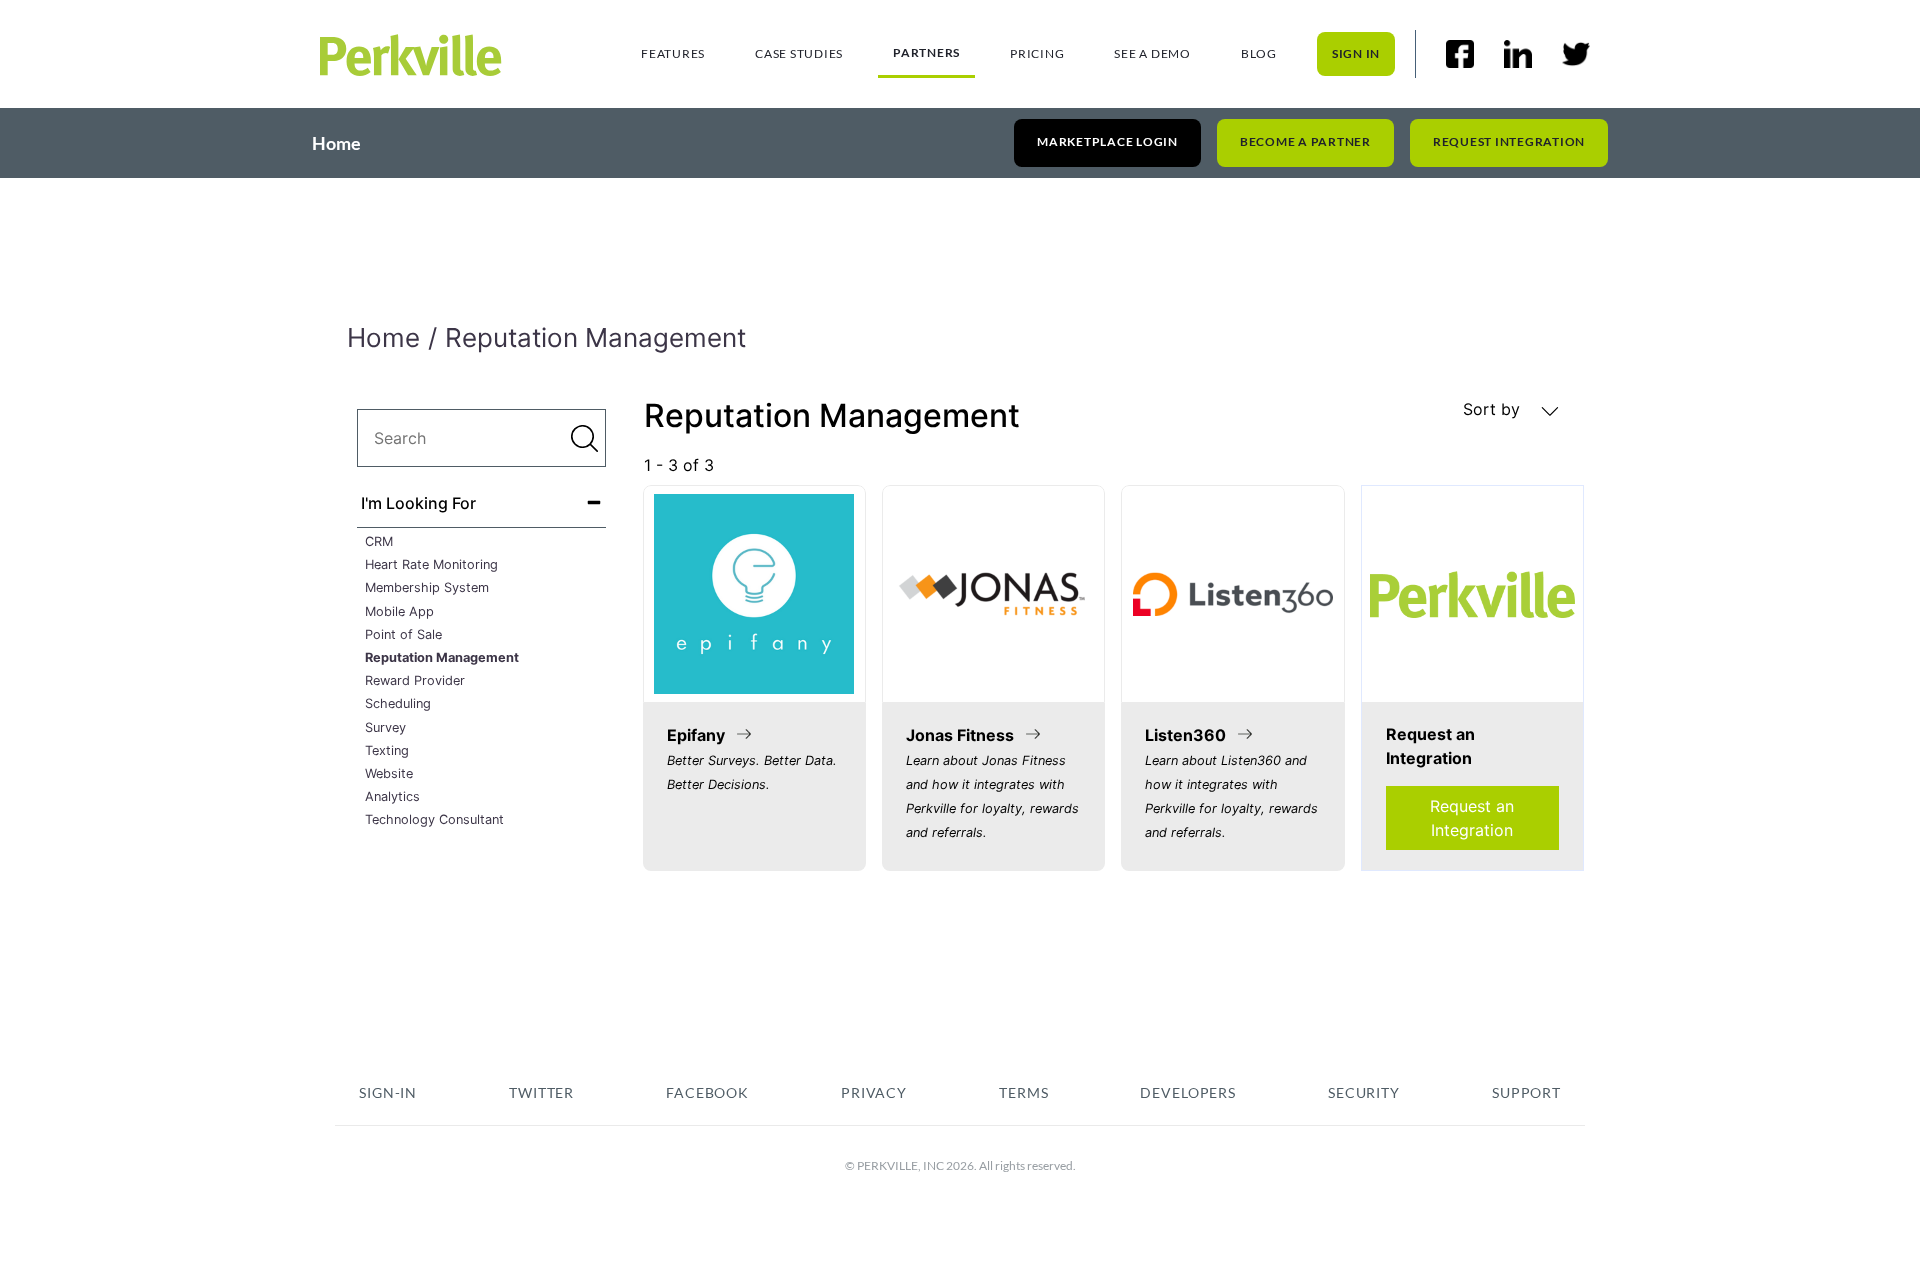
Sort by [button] (1494, 409)
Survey (385, 727)
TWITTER (541, 1092)
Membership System (427, 587)
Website (389, 773)
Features (673, 53)
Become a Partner (1305, 141)
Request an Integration (1472, 818)
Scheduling (398, 703)
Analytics (392, 796)
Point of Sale (403, 634)
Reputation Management (442, 657)
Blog (1259, 53)
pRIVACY (874, 1092)
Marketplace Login (1107, 141)
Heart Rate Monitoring (431, 564)
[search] (481, 438)
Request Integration (1509, 141)
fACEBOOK (707, 1092)
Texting (387, 750)
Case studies (799, 53)
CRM (379, 541)
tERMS (1023, 1092)
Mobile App (399, 611)
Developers (1188, 1092)
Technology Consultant (434, 819)
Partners (926, 52)
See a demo (1152, 53)
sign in (1356, 53)
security (1364, 1092)
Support (1526, 1092)
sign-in (388, 1092)
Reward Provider (415, 680)
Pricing (1037, 53)
